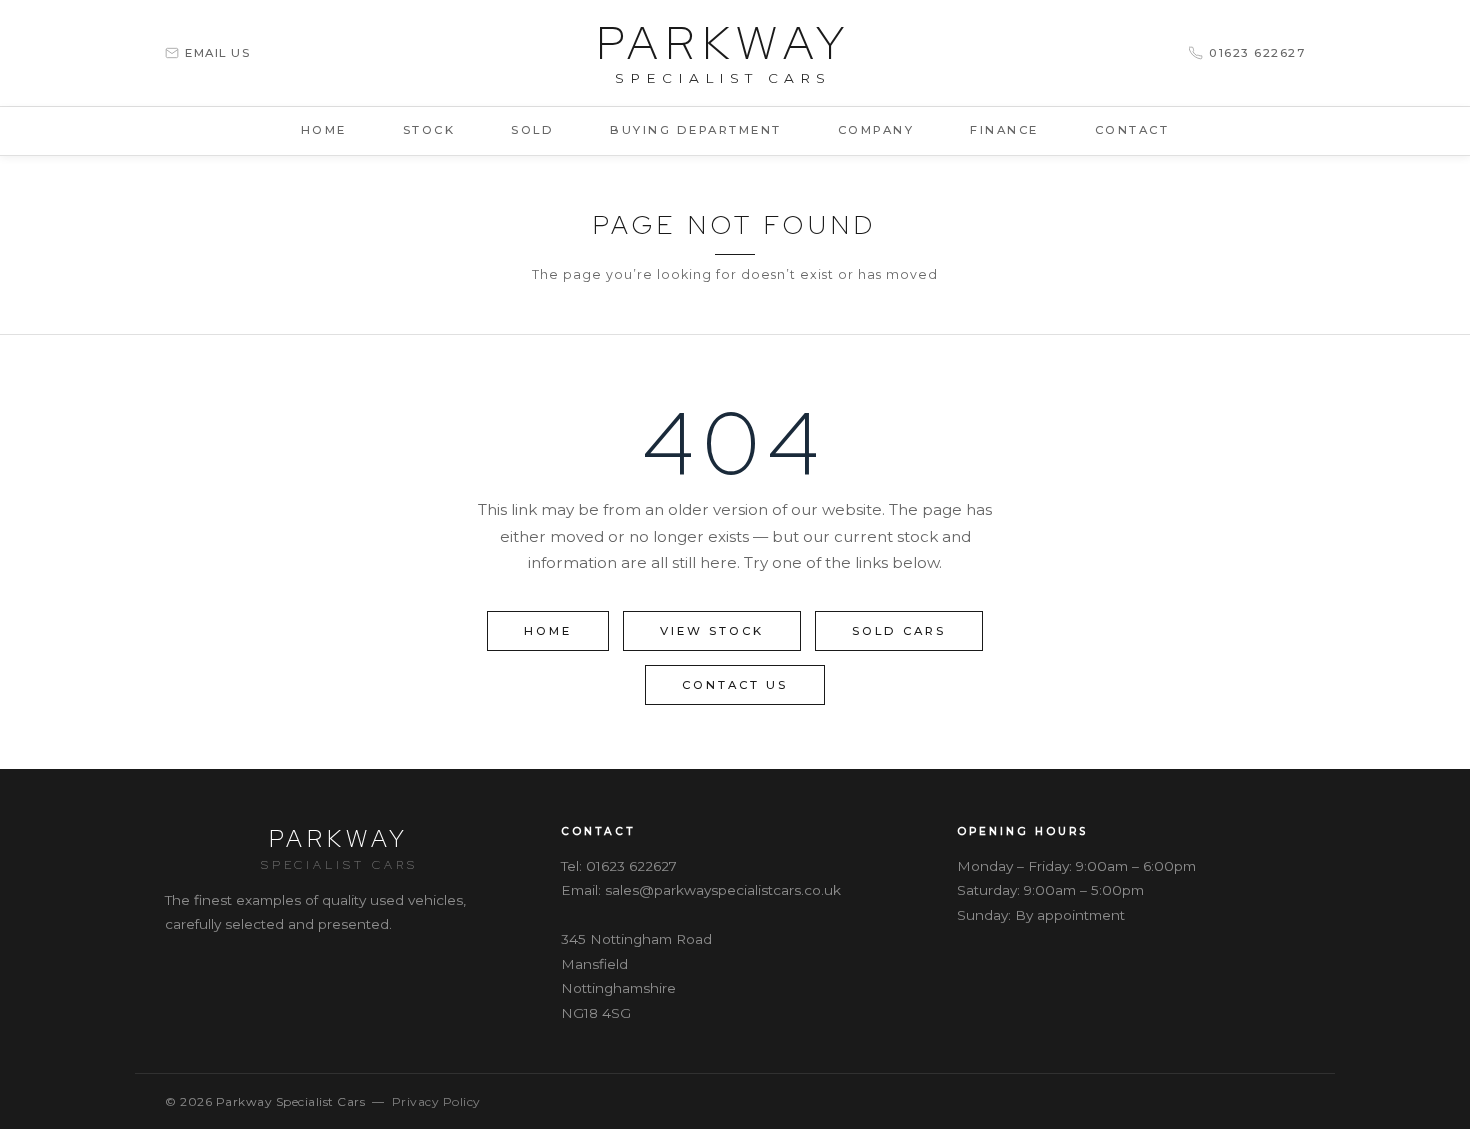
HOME (324, 130)
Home (548, 631)
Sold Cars (899, 631)
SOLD (532, 130)
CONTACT (1132, 130)
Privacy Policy (436, 1101)
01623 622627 (631, 866)
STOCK (429, 130)
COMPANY (876, 130)
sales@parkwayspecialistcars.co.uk (723, 890)
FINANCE (1004, 130)
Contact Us (735, 685)
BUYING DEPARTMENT (696, 130)
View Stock (712, 631)
